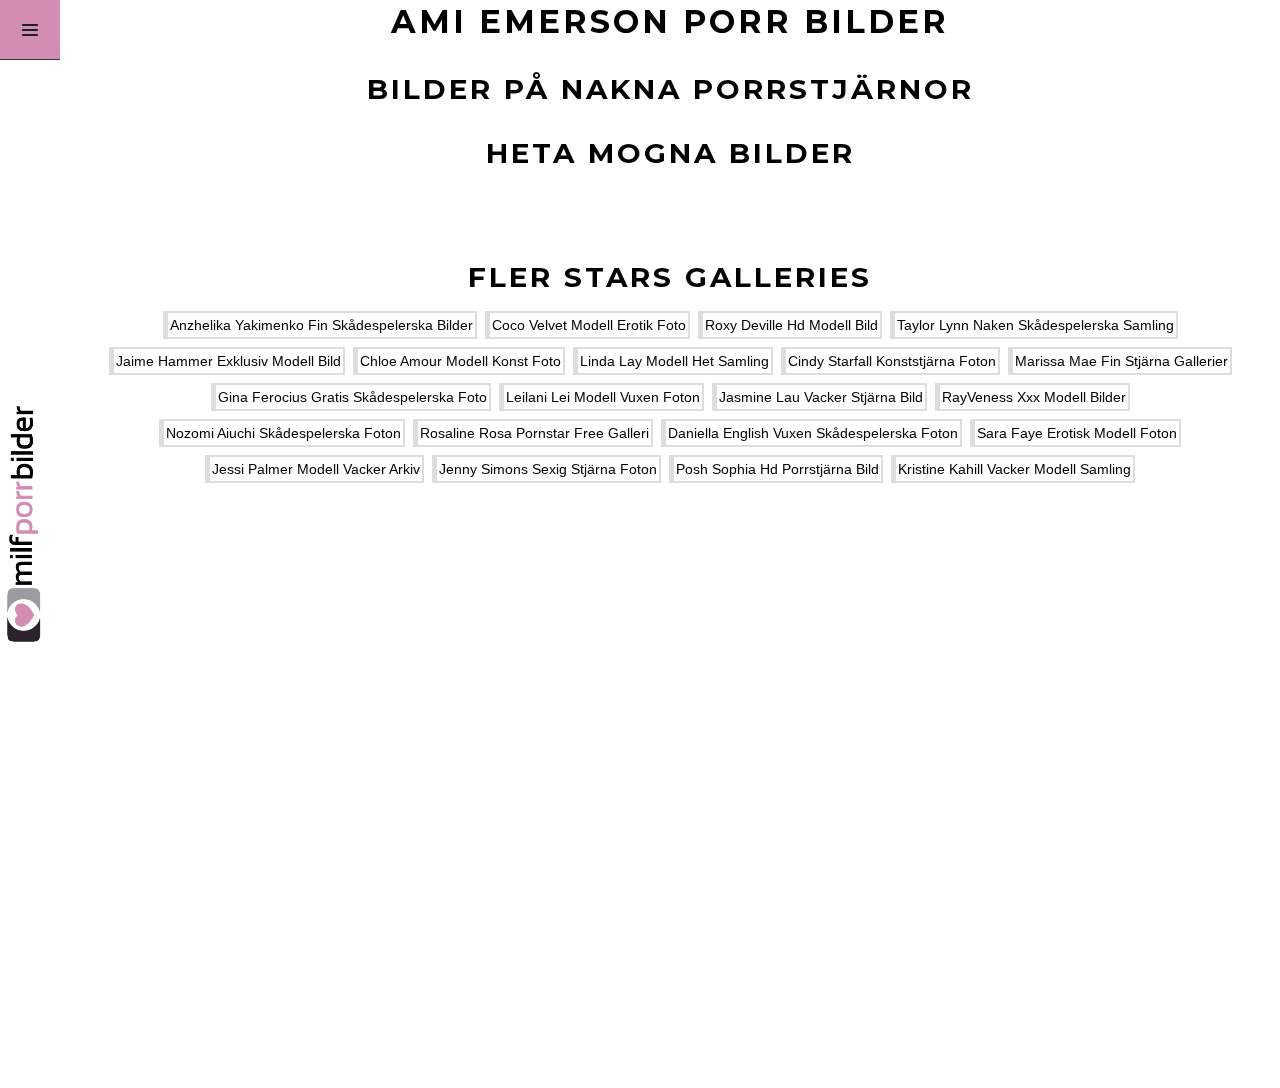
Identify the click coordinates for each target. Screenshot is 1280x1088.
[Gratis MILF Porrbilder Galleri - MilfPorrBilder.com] (30, 544)
